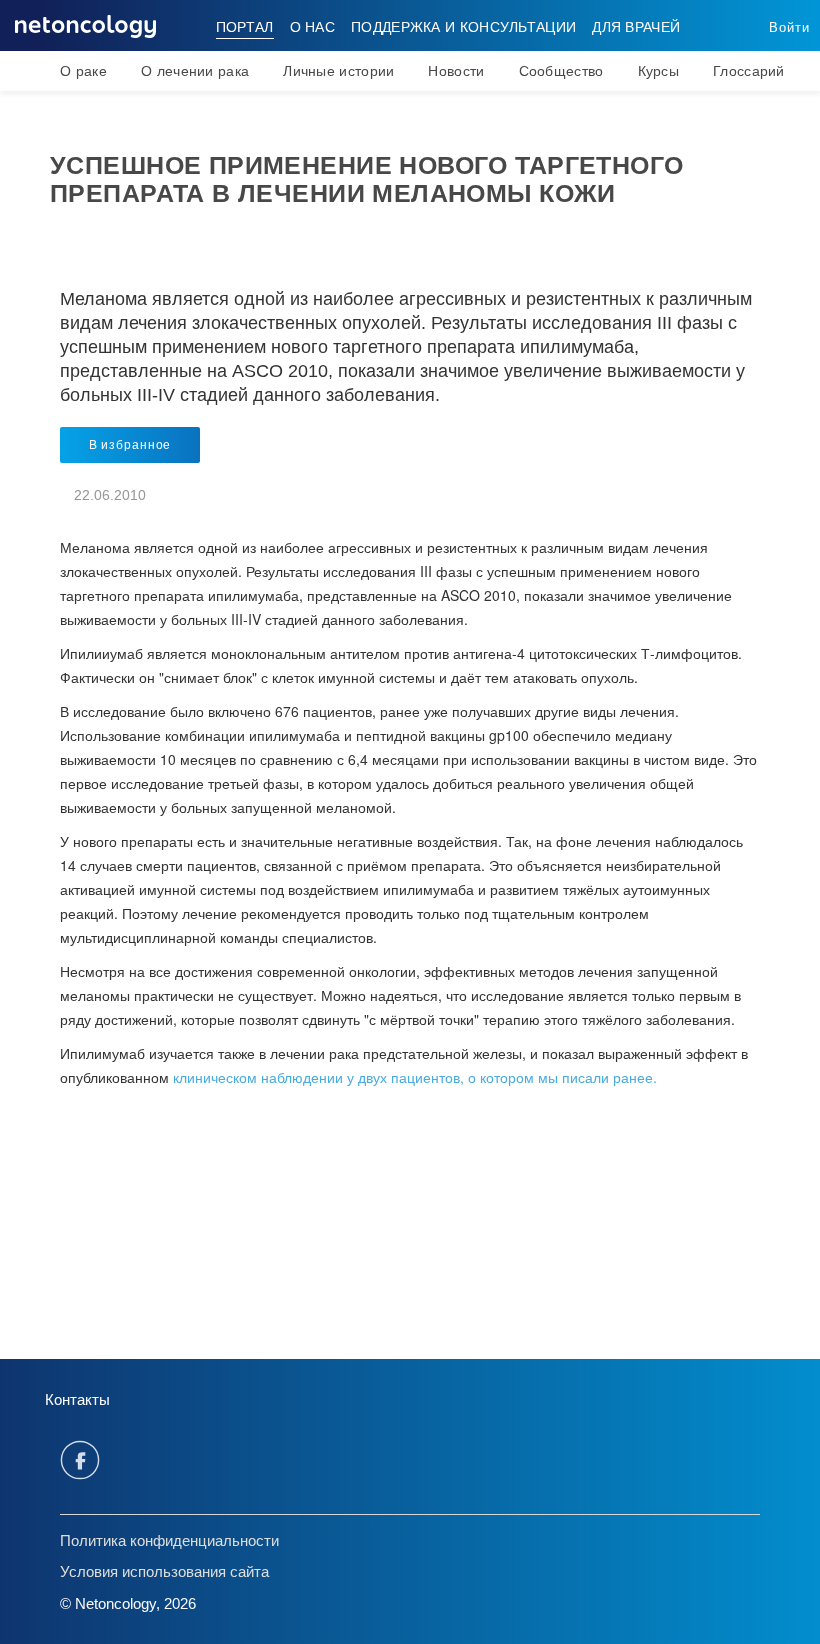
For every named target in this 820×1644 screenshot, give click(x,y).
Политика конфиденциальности (169, 1540)
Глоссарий (749, 71)
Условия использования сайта (164, 1571)
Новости (456, 71)
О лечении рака (195, 71)
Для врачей (636, 27)
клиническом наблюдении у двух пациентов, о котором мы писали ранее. (413, 1077)
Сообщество (561, 71)
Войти (789, 27)
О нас (313, 27)
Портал (245, 27)
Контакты (77, 1399)
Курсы (659, 71)
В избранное (130, 445)
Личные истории (338, 71)
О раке (83, 71)
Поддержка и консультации (463, 27)
